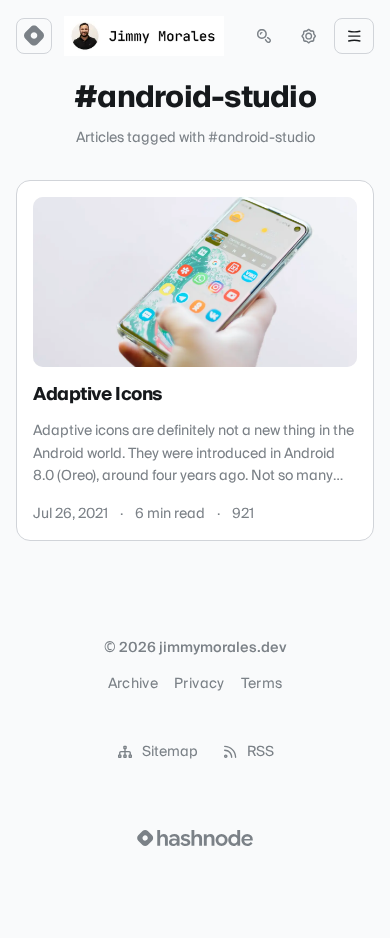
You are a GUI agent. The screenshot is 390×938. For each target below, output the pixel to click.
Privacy (199, 684)
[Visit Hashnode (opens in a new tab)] (195, 838)
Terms (262, 684)
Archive (133, 684)
